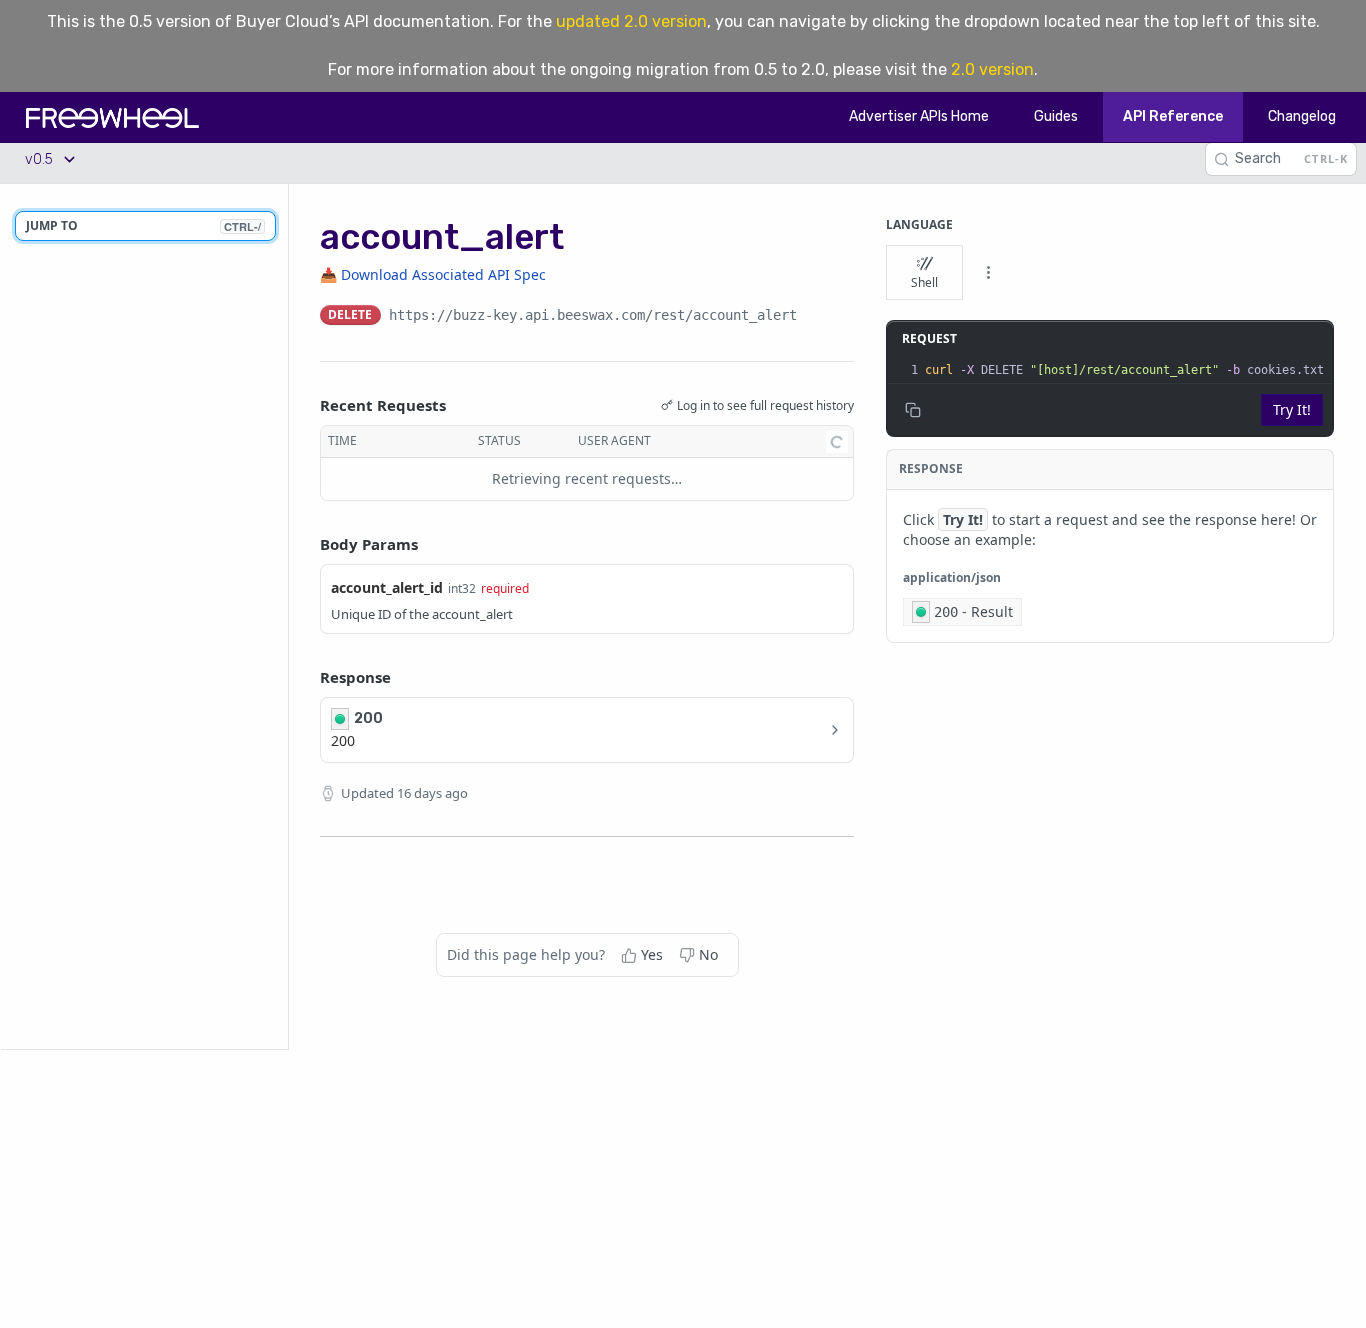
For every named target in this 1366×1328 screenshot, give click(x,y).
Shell (924, 282)
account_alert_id (387, 587)
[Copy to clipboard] (817, 317)
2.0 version (992, 69)
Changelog (1302, 116)
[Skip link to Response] (306, 677)
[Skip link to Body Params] (306, 544)
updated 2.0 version (631, 21)
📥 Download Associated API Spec (433, 274)
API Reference (1173, 116)
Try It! (1292, 409)
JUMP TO (143, 225)
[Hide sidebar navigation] (284, 616)
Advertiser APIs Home (919, 116)
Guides (1056, 116)
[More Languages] (988, 273)
